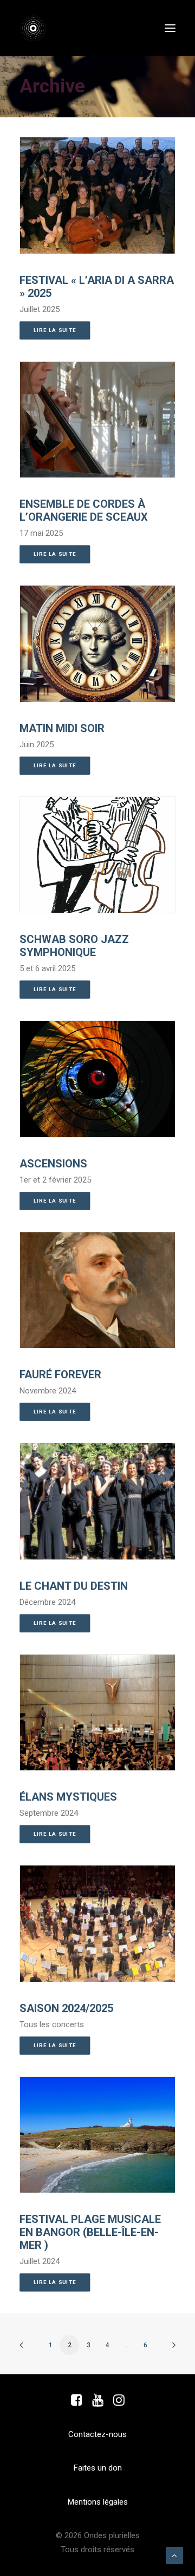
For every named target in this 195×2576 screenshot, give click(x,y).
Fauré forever (60, 1375)
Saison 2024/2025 (66, 2008)
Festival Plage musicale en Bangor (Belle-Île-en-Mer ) (90, 2232)
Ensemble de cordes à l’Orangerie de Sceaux (84, 510)
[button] (170, 28)
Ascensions (53, 1164)
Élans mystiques (68, 1797)
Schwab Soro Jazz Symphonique (74, 946)
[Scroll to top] (174, 2555)
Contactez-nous (97, 2434)
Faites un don (98, 2468)
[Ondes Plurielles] (39, 28)
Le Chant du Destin (74, 1586)
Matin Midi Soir (62, 728)
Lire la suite (55, 330)
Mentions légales (98, 2502)
